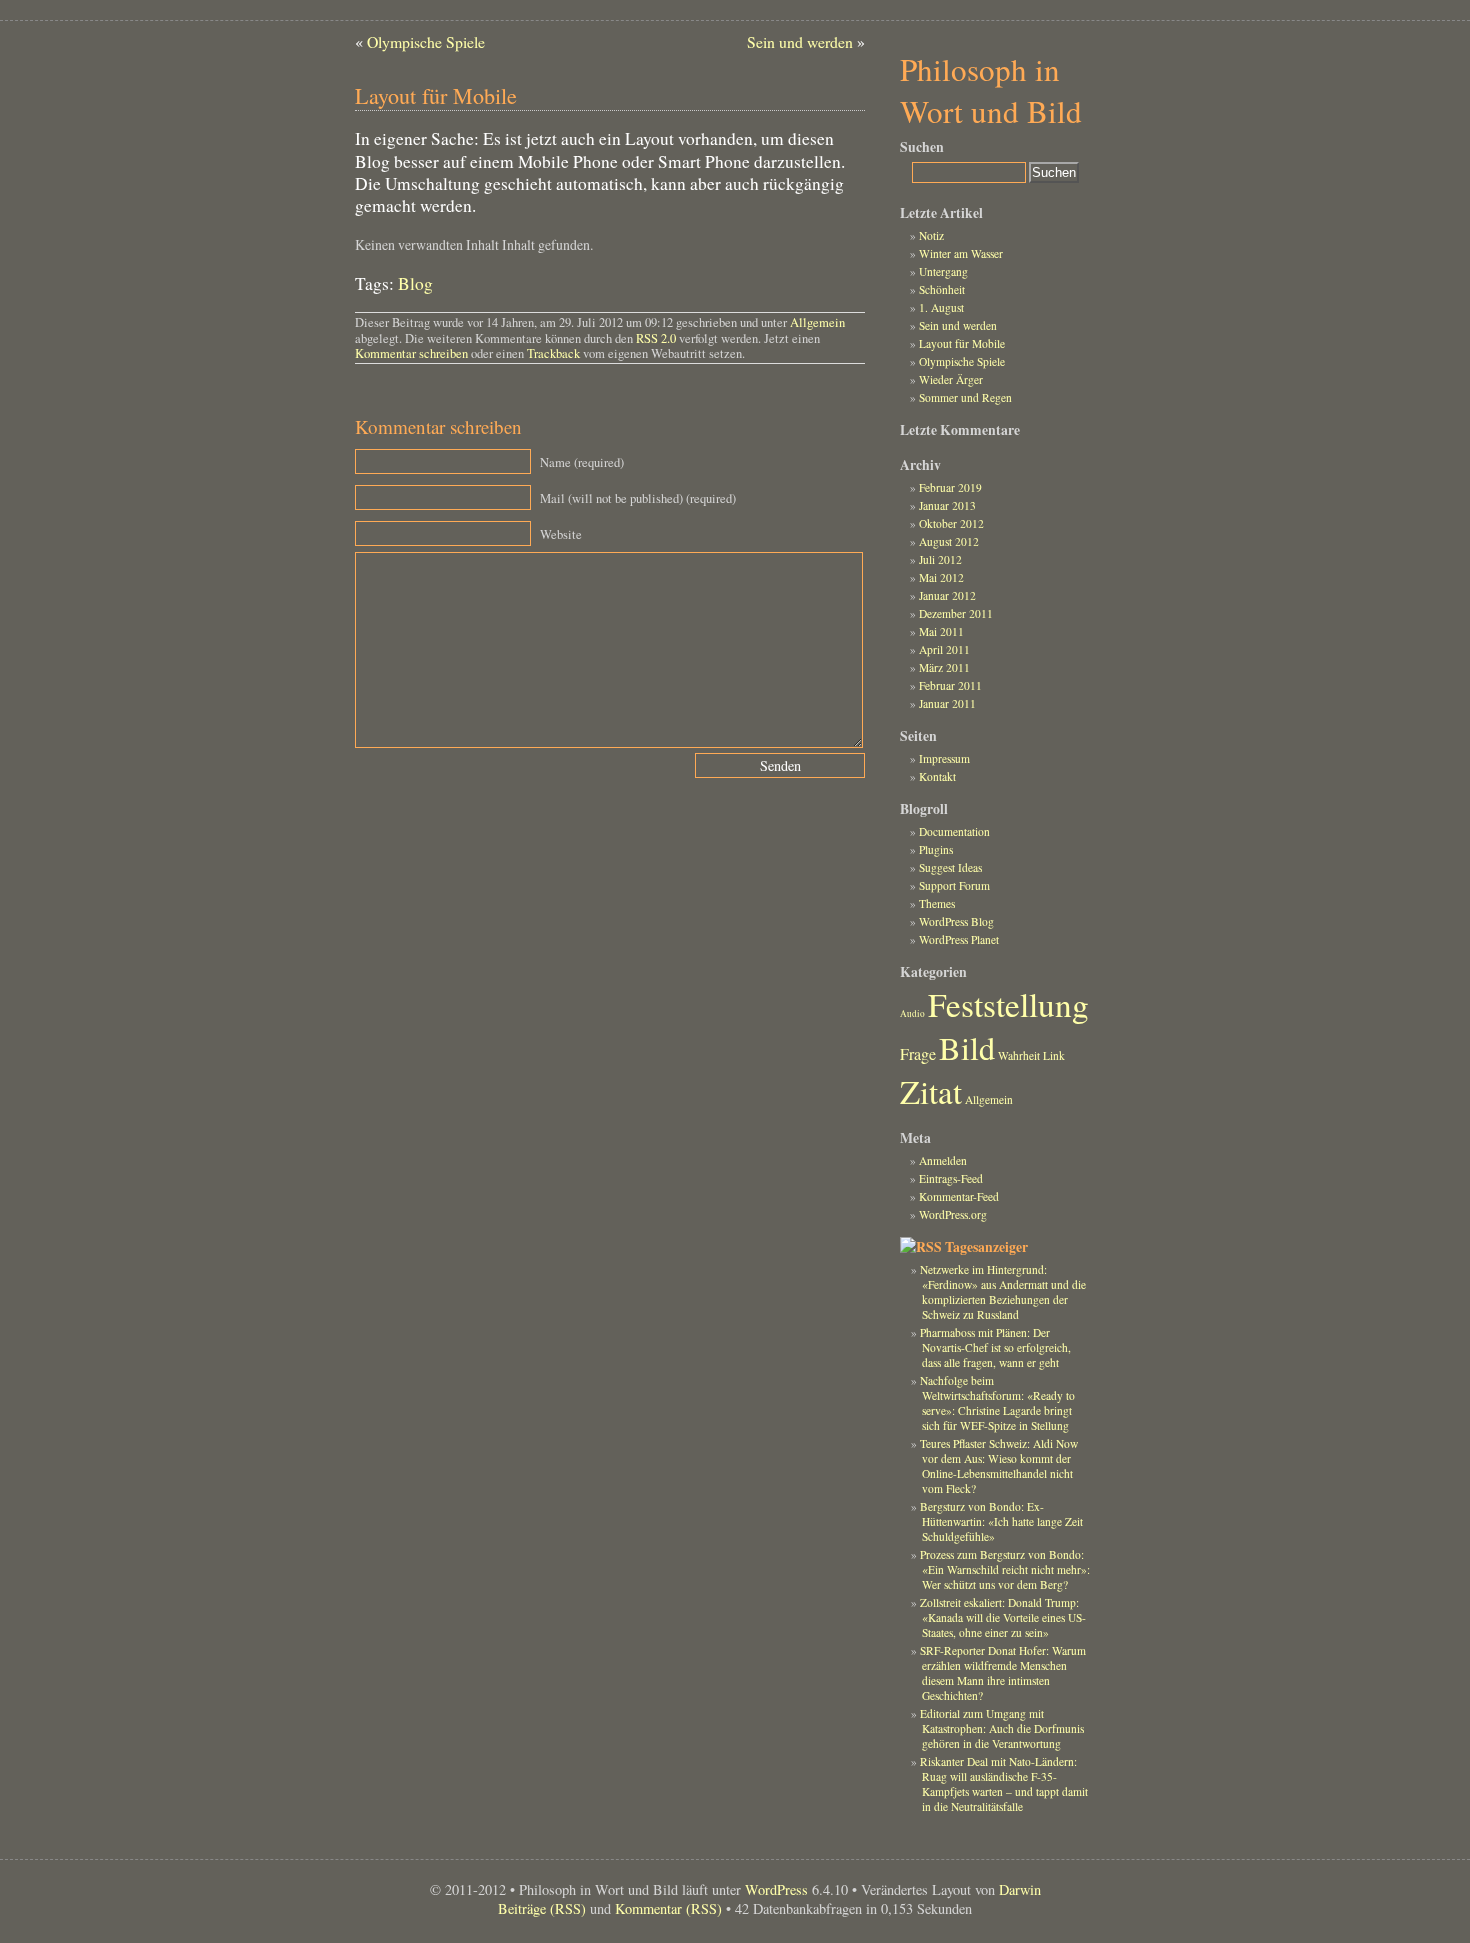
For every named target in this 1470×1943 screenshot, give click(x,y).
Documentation (954, 831)
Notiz (931, 235)
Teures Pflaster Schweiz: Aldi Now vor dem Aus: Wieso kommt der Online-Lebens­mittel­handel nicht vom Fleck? (999, 1466)
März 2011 (944, 667)
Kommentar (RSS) (668, 1908)
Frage (918, 1053)
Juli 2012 (940, 559)
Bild (967, 1047)
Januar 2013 (947, 505)
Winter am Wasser (961, 253)
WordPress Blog (956, 921)
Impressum (944, 758)
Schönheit (942, 289)
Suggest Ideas (950, 867)
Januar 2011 (947, 703)
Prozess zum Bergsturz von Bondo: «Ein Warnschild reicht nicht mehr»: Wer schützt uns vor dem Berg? (1004, 1569)
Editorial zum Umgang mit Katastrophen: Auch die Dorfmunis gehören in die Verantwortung (1001, 1728)
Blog (415, 283)
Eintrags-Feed (951, 1178)
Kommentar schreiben (411, 353)
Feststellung (1008, 1004)
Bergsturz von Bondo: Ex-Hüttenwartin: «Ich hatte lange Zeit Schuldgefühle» (1001, 1521)
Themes (937, 903)
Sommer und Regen (965, 397)
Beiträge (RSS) (542, 1908)
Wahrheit (1019, 1055)
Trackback (553, 353)
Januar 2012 (947, 595)
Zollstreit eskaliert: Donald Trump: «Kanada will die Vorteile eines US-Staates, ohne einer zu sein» (1002, 1617)
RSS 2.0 (656, 338)
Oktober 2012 (951, 523)
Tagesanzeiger (986, 1247)
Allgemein (817, 322)
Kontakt (937, 776)
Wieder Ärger (951, 379)
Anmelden (943, 1160)
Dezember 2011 (956, 613)
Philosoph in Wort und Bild (991, 90)
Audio (912, 1013)
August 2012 (949, 541)
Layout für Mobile (962, 343)
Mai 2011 (941, 631)
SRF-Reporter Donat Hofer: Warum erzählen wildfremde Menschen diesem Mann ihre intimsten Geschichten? (1003, 1673)
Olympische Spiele (426, 41)
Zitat (931, 1091)
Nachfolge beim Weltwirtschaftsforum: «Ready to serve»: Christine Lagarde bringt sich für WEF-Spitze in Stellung (997, 1403)
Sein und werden (800, 41)
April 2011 (944, 649)
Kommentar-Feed (959, 1196)
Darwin (1020, 1889)
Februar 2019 (950, 487)
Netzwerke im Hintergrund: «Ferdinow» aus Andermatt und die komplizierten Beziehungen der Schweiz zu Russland (1002, 1292)
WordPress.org (953, 1214)
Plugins (936, 849)
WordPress (776, 1889)
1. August (941, 307)
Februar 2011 (950, 685)
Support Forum (954, 885)
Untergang (943, 271)
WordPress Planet (959, 939)
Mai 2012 (941, 577)
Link (1054, 1055)
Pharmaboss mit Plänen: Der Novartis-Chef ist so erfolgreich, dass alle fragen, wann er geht (995, 1347)
